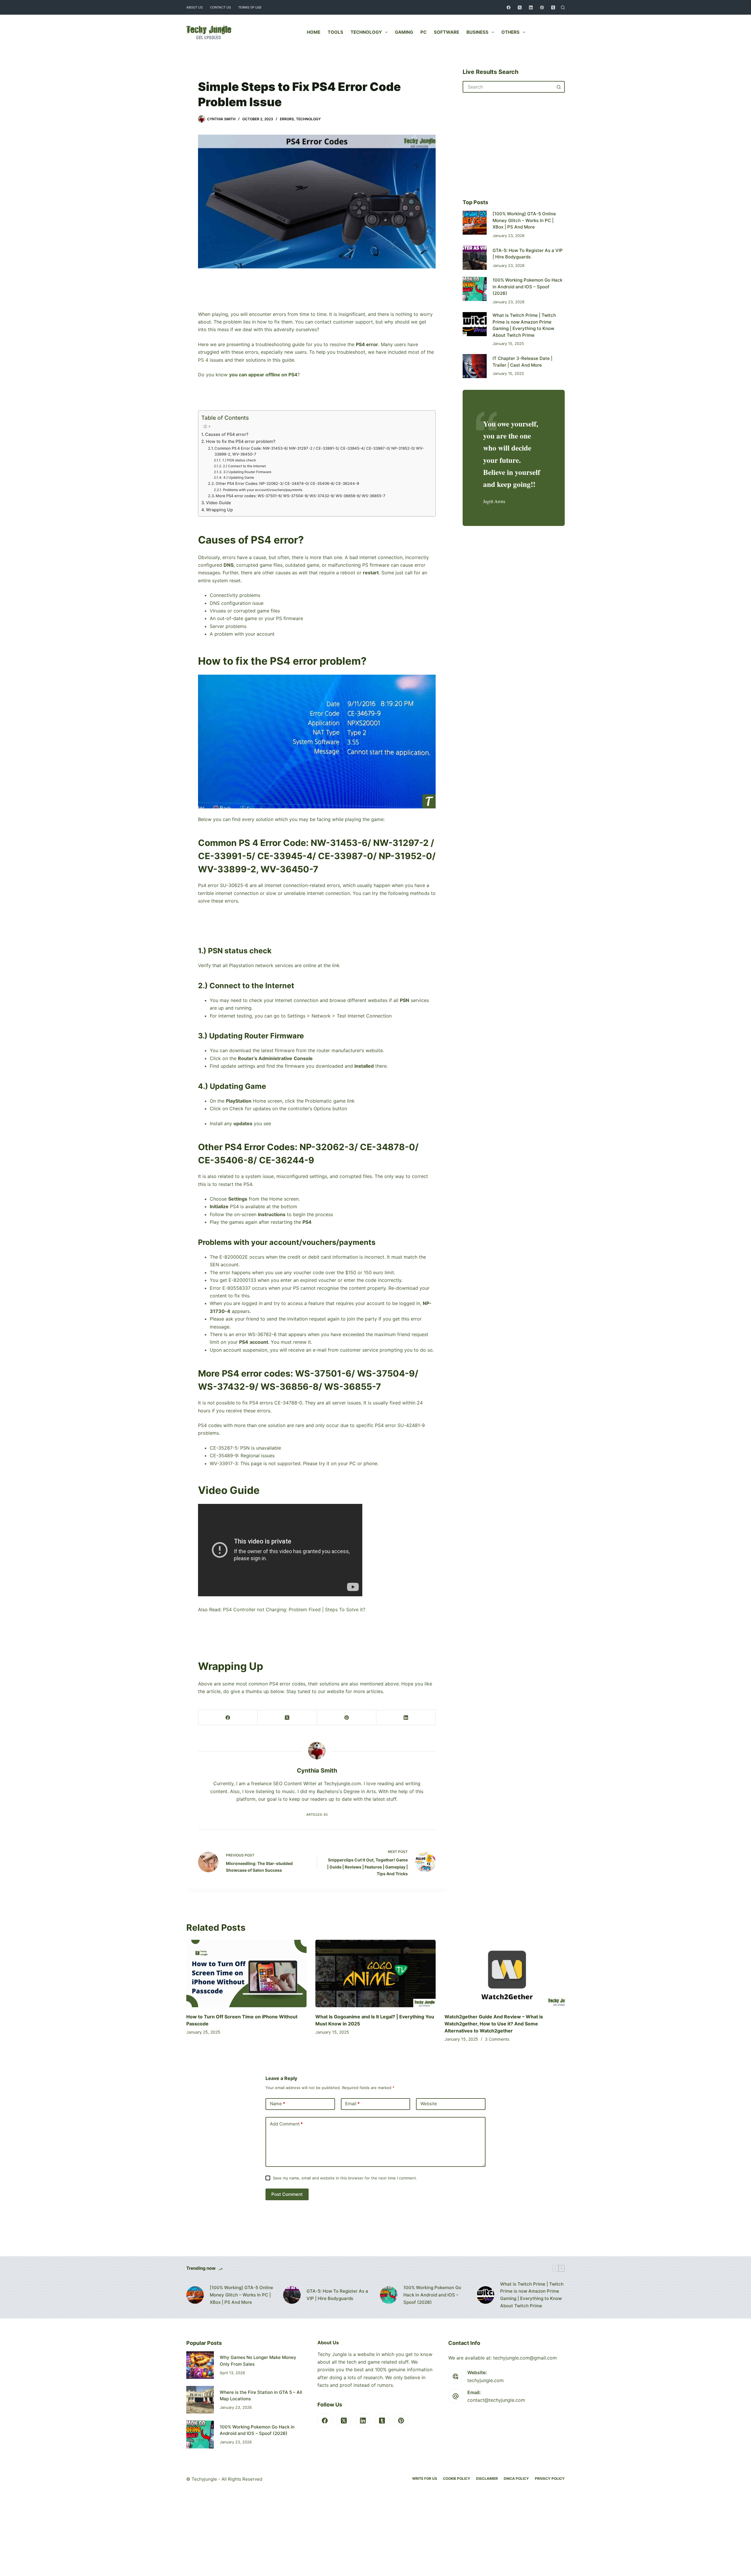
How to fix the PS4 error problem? (241, 441)
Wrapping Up (219, 510)
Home (314, 32)
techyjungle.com (486, 2380)
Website (429, 2104)
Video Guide (218, 503)
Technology (366, 32)
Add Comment (286, 2124)
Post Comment (287, 2194)
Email (352, 2104)
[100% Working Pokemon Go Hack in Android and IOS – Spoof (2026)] (475, 289)
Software (446, 32)
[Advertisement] (317, 297)
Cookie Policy (457, 2478)
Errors (287, 119)
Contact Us (220, 7)
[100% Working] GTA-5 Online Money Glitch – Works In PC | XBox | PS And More (524, 220)
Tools (335, 32)
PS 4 (203, 360)
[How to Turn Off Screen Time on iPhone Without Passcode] (246, 1974)
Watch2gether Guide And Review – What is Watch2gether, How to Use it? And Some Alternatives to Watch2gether (494, 2024)
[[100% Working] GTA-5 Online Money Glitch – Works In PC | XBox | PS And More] (475, 223)
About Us (194, 7)
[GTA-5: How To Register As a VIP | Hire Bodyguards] (475, 258)
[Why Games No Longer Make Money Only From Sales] (200, 2365)
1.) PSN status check (239, 460)
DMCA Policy (516, 2478)
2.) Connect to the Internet (244, 466)
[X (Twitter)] (520, 7)
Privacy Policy (550, 2478)
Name (278, 2104)
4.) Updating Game (239, 478)
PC (423, 32)
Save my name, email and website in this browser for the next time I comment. (345, 2178)
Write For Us (425, 2478)
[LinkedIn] (531, 7)
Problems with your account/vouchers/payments (262, 490)
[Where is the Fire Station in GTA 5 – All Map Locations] (200, 2400)
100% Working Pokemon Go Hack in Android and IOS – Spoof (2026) (527, 287)
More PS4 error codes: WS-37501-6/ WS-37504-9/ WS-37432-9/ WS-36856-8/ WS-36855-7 (301, 496)
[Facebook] (509, 7)
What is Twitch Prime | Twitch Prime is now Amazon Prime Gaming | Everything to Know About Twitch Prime (532, 2295)
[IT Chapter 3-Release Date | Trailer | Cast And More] (475, 366)
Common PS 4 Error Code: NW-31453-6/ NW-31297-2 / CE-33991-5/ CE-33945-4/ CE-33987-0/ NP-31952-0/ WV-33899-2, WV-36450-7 (319, 451)
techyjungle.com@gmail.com (525, 2358)
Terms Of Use (250, 7)
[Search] (563, 7)
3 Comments (497, 2039)
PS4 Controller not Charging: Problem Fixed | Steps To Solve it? (294, 1609)
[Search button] (559, 87)
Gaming (404, 32)
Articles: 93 (317, 1815)
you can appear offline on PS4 (263, 375)
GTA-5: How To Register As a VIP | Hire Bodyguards (337, 2295)
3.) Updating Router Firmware (247, 472)
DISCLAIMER (487, 2478)
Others (510, 32)
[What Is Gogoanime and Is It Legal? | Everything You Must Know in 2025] (375, 1974)
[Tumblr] (553, 7)
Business (477, 32)
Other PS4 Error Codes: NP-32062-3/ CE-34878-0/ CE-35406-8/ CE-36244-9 (287, 483)
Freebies (550, 32)
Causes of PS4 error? (227, 434)
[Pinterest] (542, 7)
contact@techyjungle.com (496, 2400)
